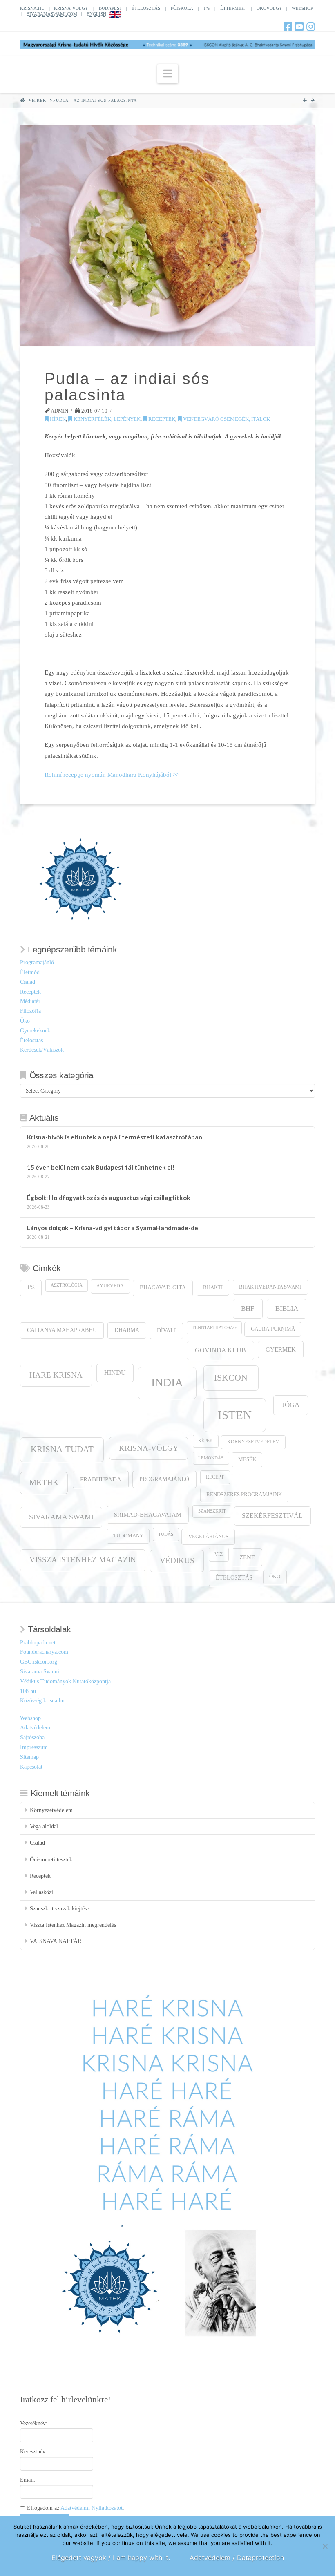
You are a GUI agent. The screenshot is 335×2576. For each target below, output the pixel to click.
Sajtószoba (32, 1737)
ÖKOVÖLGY (269, 8)
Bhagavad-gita (163, 1288)
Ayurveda (110, 1286)
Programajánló (37, 962)
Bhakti (213, 1287)
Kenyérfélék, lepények (106, 419)
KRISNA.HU (32, 8)
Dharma (127, 1330)
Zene (247, 1557)
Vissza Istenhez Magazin (83, 1560)
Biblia (287, 1308)
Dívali (166, 1330)
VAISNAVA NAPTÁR (56, 1941)
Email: (28, 2480)
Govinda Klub (220, 1350)
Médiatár (30, 1001)
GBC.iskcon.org (39, 1662)
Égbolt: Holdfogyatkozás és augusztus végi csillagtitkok (109, 1198)
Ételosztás (31, 1040)
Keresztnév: (33, 2452)
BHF (248, 1308)
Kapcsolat (31, 1767)
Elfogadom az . (75, 2508)
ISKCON (231, 1378)
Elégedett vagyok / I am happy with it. (111, 2558)
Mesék (247, 1459)
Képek (205, 1441)
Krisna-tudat (62, 1449)
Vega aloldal (44, 1826)
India (167, 1382)
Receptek (161, 419)
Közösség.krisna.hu (42, 1701)
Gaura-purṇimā (273, 1329)
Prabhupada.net (38, 1643)
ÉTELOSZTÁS (146, 8)
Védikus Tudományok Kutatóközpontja (65, 1681)
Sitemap (29, 1757)
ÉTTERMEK (232, 8)
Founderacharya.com (44, 1652)
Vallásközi (41, 1892)
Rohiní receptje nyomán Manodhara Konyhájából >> (112, 774)
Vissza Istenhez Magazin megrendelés (73, 1925)
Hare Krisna (56, 1375)
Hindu (115, 1373)
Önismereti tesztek (51, 1860)
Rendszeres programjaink (244, 1495)
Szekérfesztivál (272, 1516)
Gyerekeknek (35, 1031)
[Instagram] (311, 27)
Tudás (166, 1534)
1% (207, 8)
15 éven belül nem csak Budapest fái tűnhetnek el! (101, 1167)
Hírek (57, 419)
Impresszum (34, 1747)
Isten (235, 1415)
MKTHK (44, 1482)
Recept (215, 1477)
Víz (219, 1554)
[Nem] (325, 2546)
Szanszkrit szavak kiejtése (59, 1909)
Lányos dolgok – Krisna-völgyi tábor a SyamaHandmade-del (113, 1228)
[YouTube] (299, 27)
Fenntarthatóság (214, 1328)
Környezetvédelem (253, 1442)
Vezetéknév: (34, 2423)
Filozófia (30, 1011)
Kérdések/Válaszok (42, 1050)
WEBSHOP (302, 8)
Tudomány (128, 1536)
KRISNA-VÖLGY (71, 8)
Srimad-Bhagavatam (148, 1515)
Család (28, 982)
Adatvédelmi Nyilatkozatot (92, 2508)
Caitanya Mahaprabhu (62, 1330)
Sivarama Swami (61, 1517)
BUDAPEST (111, 8)
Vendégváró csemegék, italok (226, 419)
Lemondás (211, 1458)
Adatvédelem (35, 1728)
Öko (25, 1021)
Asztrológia (67, 1285)
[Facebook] (288, 27)
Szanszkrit (212, 1511)
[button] (168, 74)
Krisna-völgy (149, 1448)
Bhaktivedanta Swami (270, 1287)
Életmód (30, 972)
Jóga (291, 1405)
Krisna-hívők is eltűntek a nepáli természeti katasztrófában (115, 1137)
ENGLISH (96, 14)
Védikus (177, 1561)
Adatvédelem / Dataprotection (237, 2558)
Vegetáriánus (208, 1536)
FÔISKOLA (182, 8)
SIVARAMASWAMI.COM (52, 14)
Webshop (30, 1718)
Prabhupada (101, 1479)
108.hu (28, 1691)
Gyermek (281, 1349)
